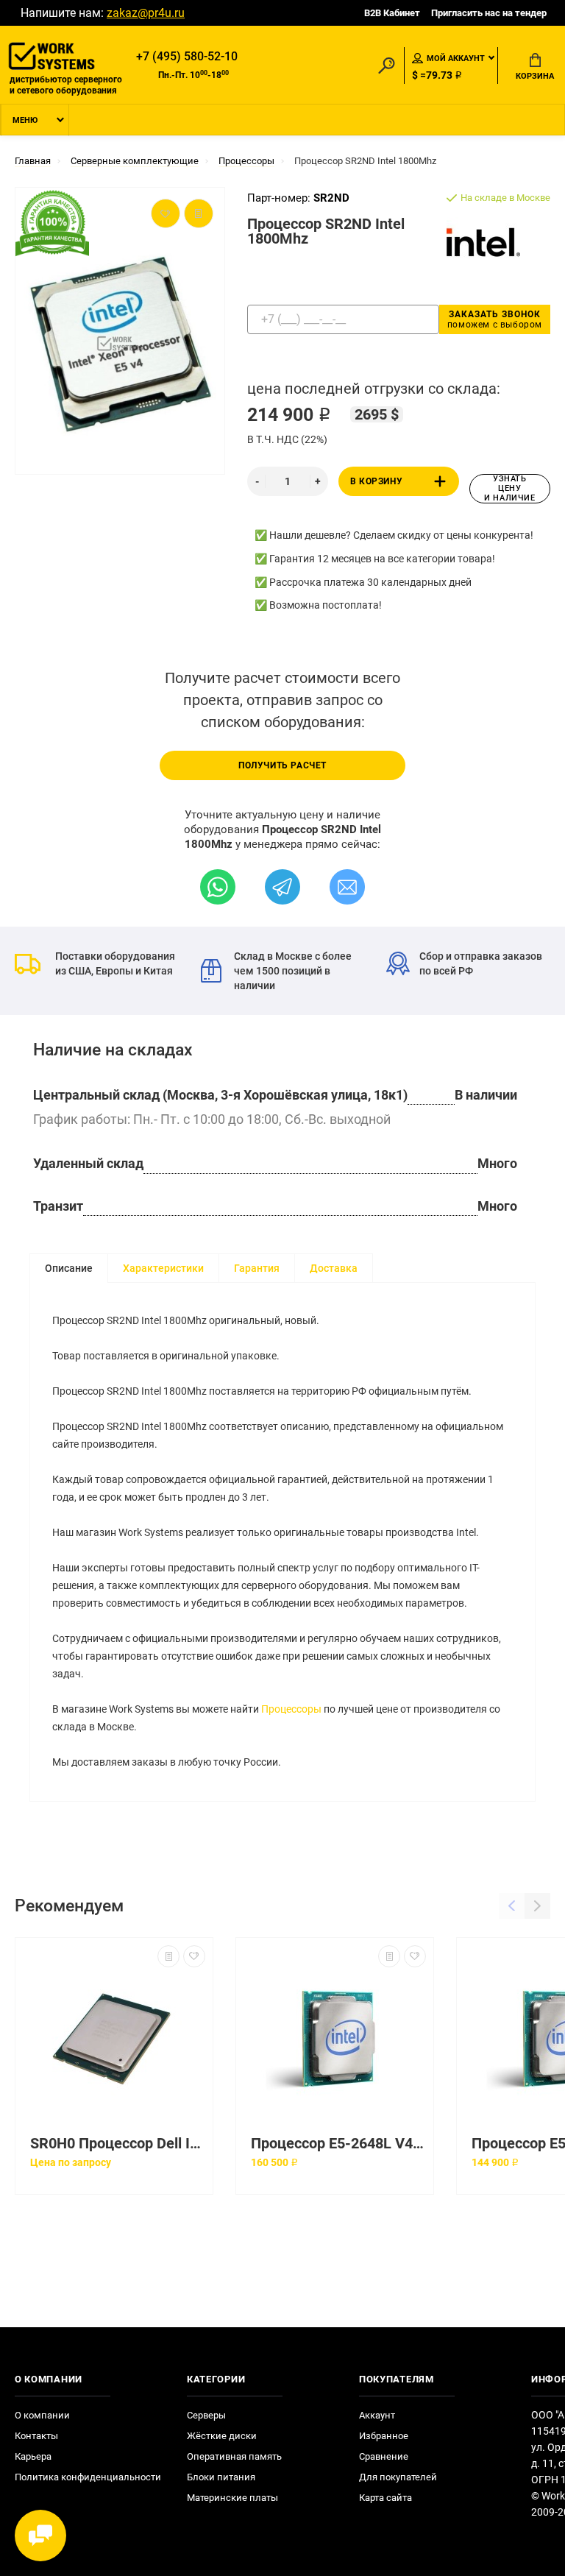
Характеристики (163, 1268)
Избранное (384, 2436)
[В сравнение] (168, 1956)
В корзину (376, 481)
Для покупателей (398, 2477)
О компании (42, 2415)
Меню (25, 120)
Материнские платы (232, 2498)
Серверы (206, 2415)
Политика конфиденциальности (88, 2477)
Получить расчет (282, 765)
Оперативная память (234, 2456)
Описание (69, 1268)
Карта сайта (385, 2498)
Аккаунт (377, 2415)
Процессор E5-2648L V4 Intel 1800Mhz (338, 2144)
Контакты (36, 2436)
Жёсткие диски (222, 2436)
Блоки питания (221, 2477)
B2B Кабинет (392, 13)
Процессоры (291, 1709)
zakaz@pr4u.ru (146, 13)
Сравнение (384, 2456)
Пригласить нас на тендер (489, 13)
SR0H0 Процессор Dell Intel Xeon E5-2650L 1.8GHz (118, 2144)
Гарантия (257, 1268)
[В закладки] (194, 1956)
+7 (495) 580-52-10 (187, 56)
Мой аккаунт (456, 59)
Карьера (33, 2456)
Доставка (334, 1268)
